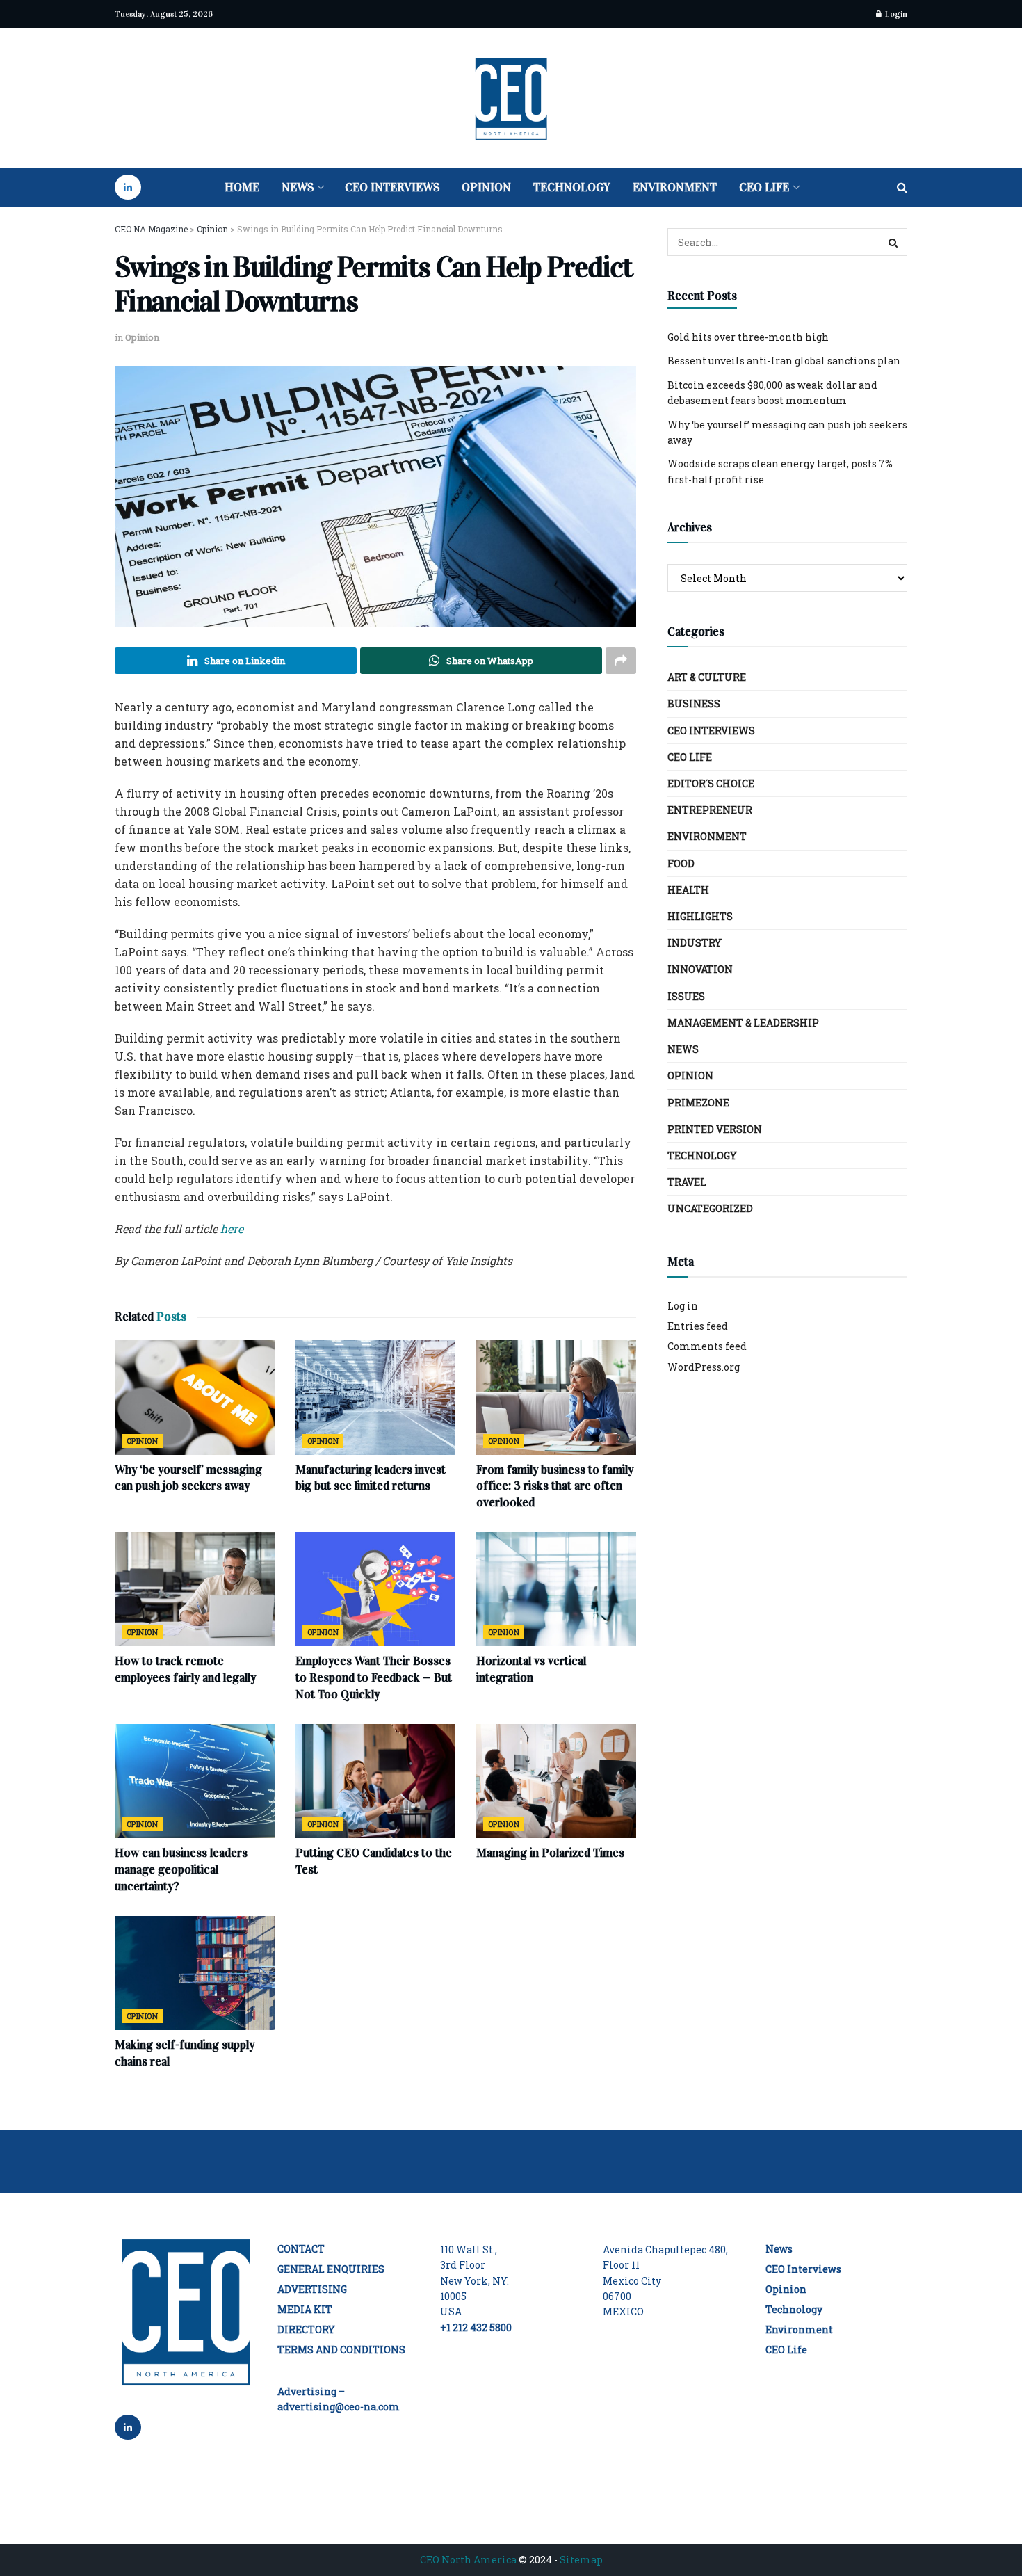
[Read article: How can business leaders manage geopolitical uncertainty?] (195, 1781)
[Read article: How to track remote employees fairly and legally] (195, 1589)
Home (242, 187)
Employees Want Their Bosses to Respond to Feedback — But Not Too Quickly (374, 1678)
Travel (687, 1182)
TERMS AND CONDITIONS (341, 2350)
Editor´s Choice (711, 783)
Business (694, 703)
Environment (675, 187)
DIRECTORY (306, 2329)
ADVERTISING (312, 2289)
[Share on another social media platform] (621, 661)
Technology (572, 187)
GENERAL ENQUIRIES (331, 2269)
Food (681, 863)
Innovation (700, 969)
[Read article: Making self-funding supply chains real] (195, 1973)
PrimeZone (698, 1103)
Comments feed (707, 1346)
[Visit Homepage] (511, 98)
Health (688, 890)
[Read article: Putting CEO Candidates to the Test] (375, 1781)
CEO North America (468, 2560)
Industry (695, 943)
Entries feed (698, 1326)
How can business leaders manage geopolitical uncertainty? (181, 1870)
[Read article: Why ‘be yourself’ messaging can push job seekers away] (195, 1397)
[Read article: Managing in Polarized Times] (556, 1781)
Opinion (486, 187)
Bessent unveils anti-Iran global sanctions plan (784, 361)
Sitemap (581, 2560)
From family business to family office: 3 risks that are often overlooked (555, 1487)
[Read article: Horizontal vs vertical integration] (556, 1589)
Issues (686, 996)
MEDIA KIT (305, 2309)
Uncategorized (710, 1208)
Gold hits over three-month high (748, 337)
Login (895, 14)
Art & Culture (707, 677)
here (232, 1229)
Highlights (700, 916)
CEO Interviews (392, 187)
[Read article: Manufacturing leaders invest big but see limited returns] (375, 1397)
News (298, 187)
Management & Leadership (743, 1023)
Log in (683, 1306)
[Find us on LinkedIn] (128, 188)
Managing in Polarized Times (550, 1853)
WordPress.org (704, 1367)
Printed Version (715, 1129)
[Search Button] (902, 188)
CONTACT (301, 2249)
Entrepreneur (710, 810)
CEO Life (764, 187)
